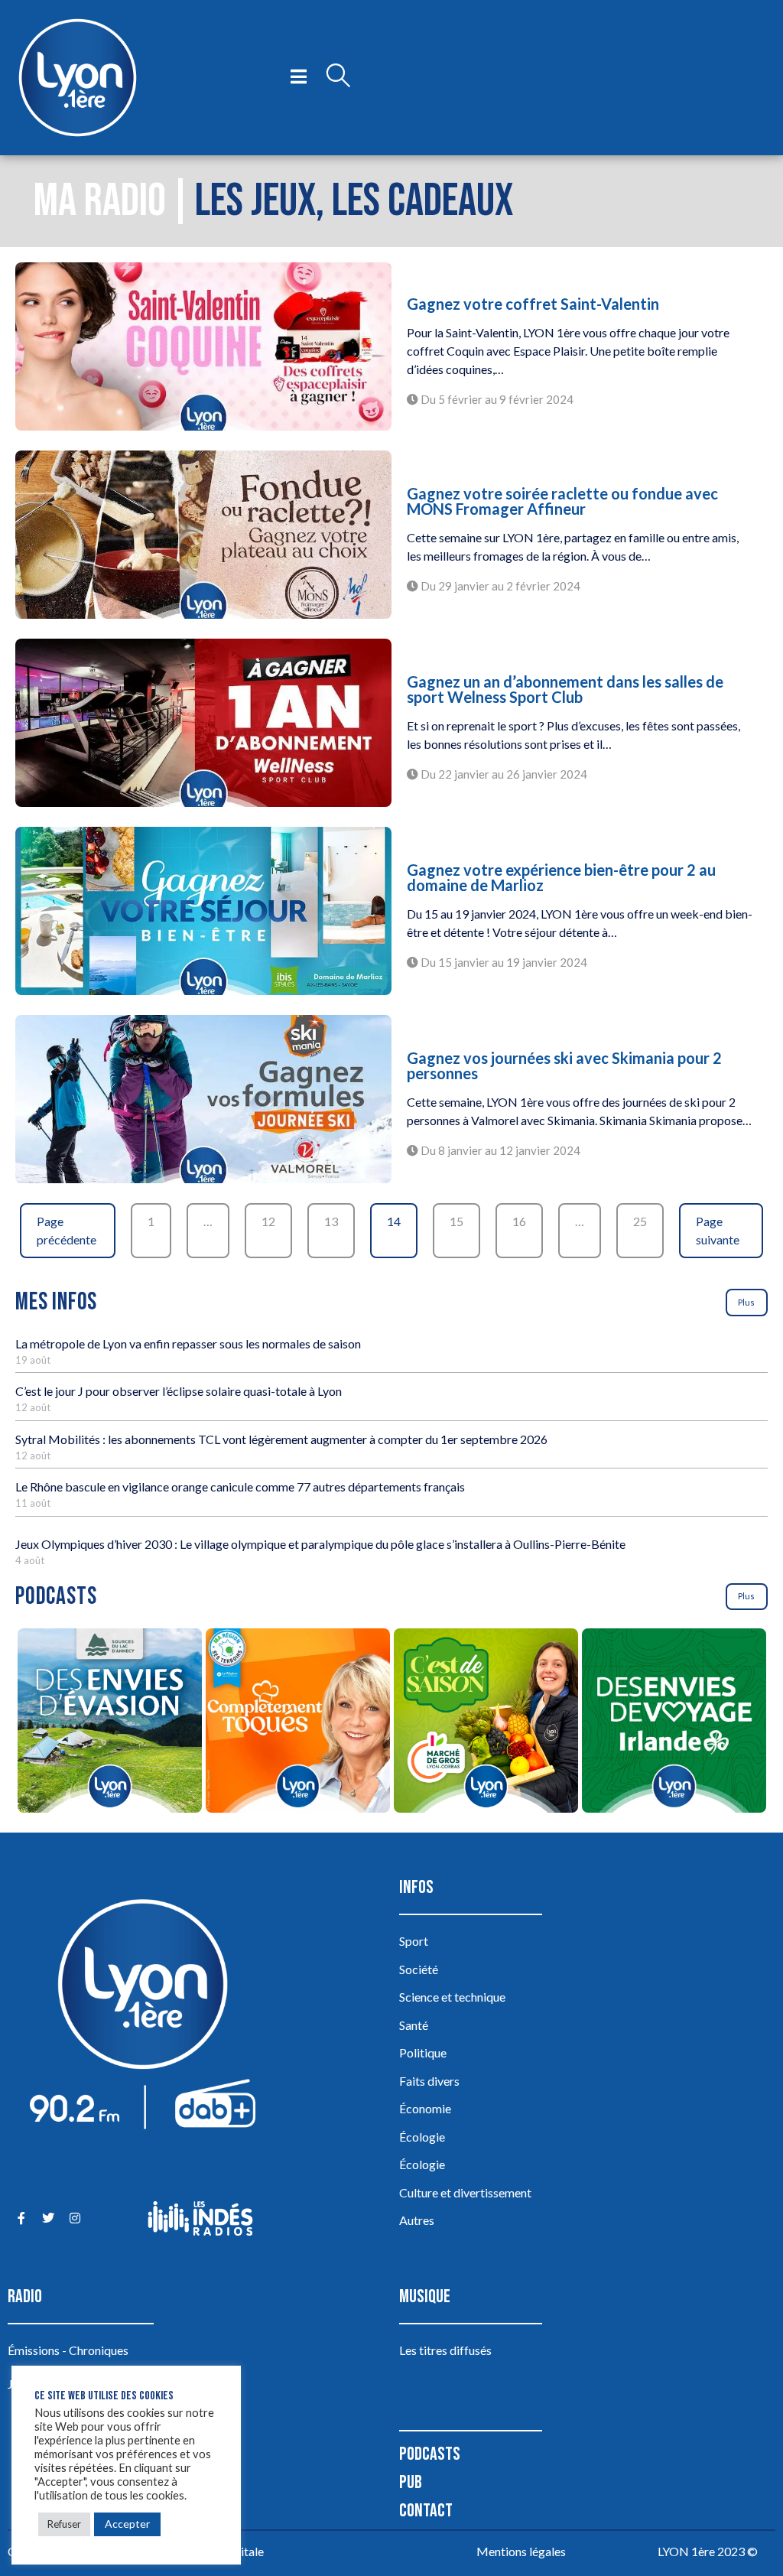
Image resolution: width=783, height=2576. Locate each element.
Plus (746, 1302)
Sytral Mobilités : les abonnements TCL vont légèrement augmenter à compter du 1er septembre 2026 (281, 1439)
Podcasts (430, 2454)
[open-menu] (299, 77)
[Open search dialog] (338, 77)
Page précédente (67, 1230)
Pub (411, 2482)
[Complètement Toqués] (297, 1723)
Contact (426, 2511)
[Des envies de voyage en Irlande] (674, 1723)
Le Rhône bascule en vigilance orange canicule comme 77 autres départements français (240, 1486)
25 (640, 1221)
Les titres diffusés (445, 2350)
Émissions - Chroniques (68, 2350)
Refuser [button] (64, 2524)
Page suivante (718, 1230)
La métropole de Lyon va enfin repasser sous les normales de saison (188, 1343)
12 (268, 1221)
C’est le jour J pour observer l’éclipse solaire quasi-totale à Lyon (179, 1391)
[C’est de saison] (486, 1723)
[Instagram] (75, 2218)
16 (519, 1221)
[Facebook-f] (21, 2218)
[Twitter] (48, 2218)
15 (456, 1221)
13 (331, 1221)
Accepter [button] (127, 2524)
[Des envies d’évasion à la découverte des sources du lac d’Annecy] (109, 1723)
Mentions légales (521, 2551)
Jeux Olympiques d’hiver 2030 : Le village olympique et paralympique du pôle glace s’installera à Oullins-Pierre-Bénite (320, 1544)
